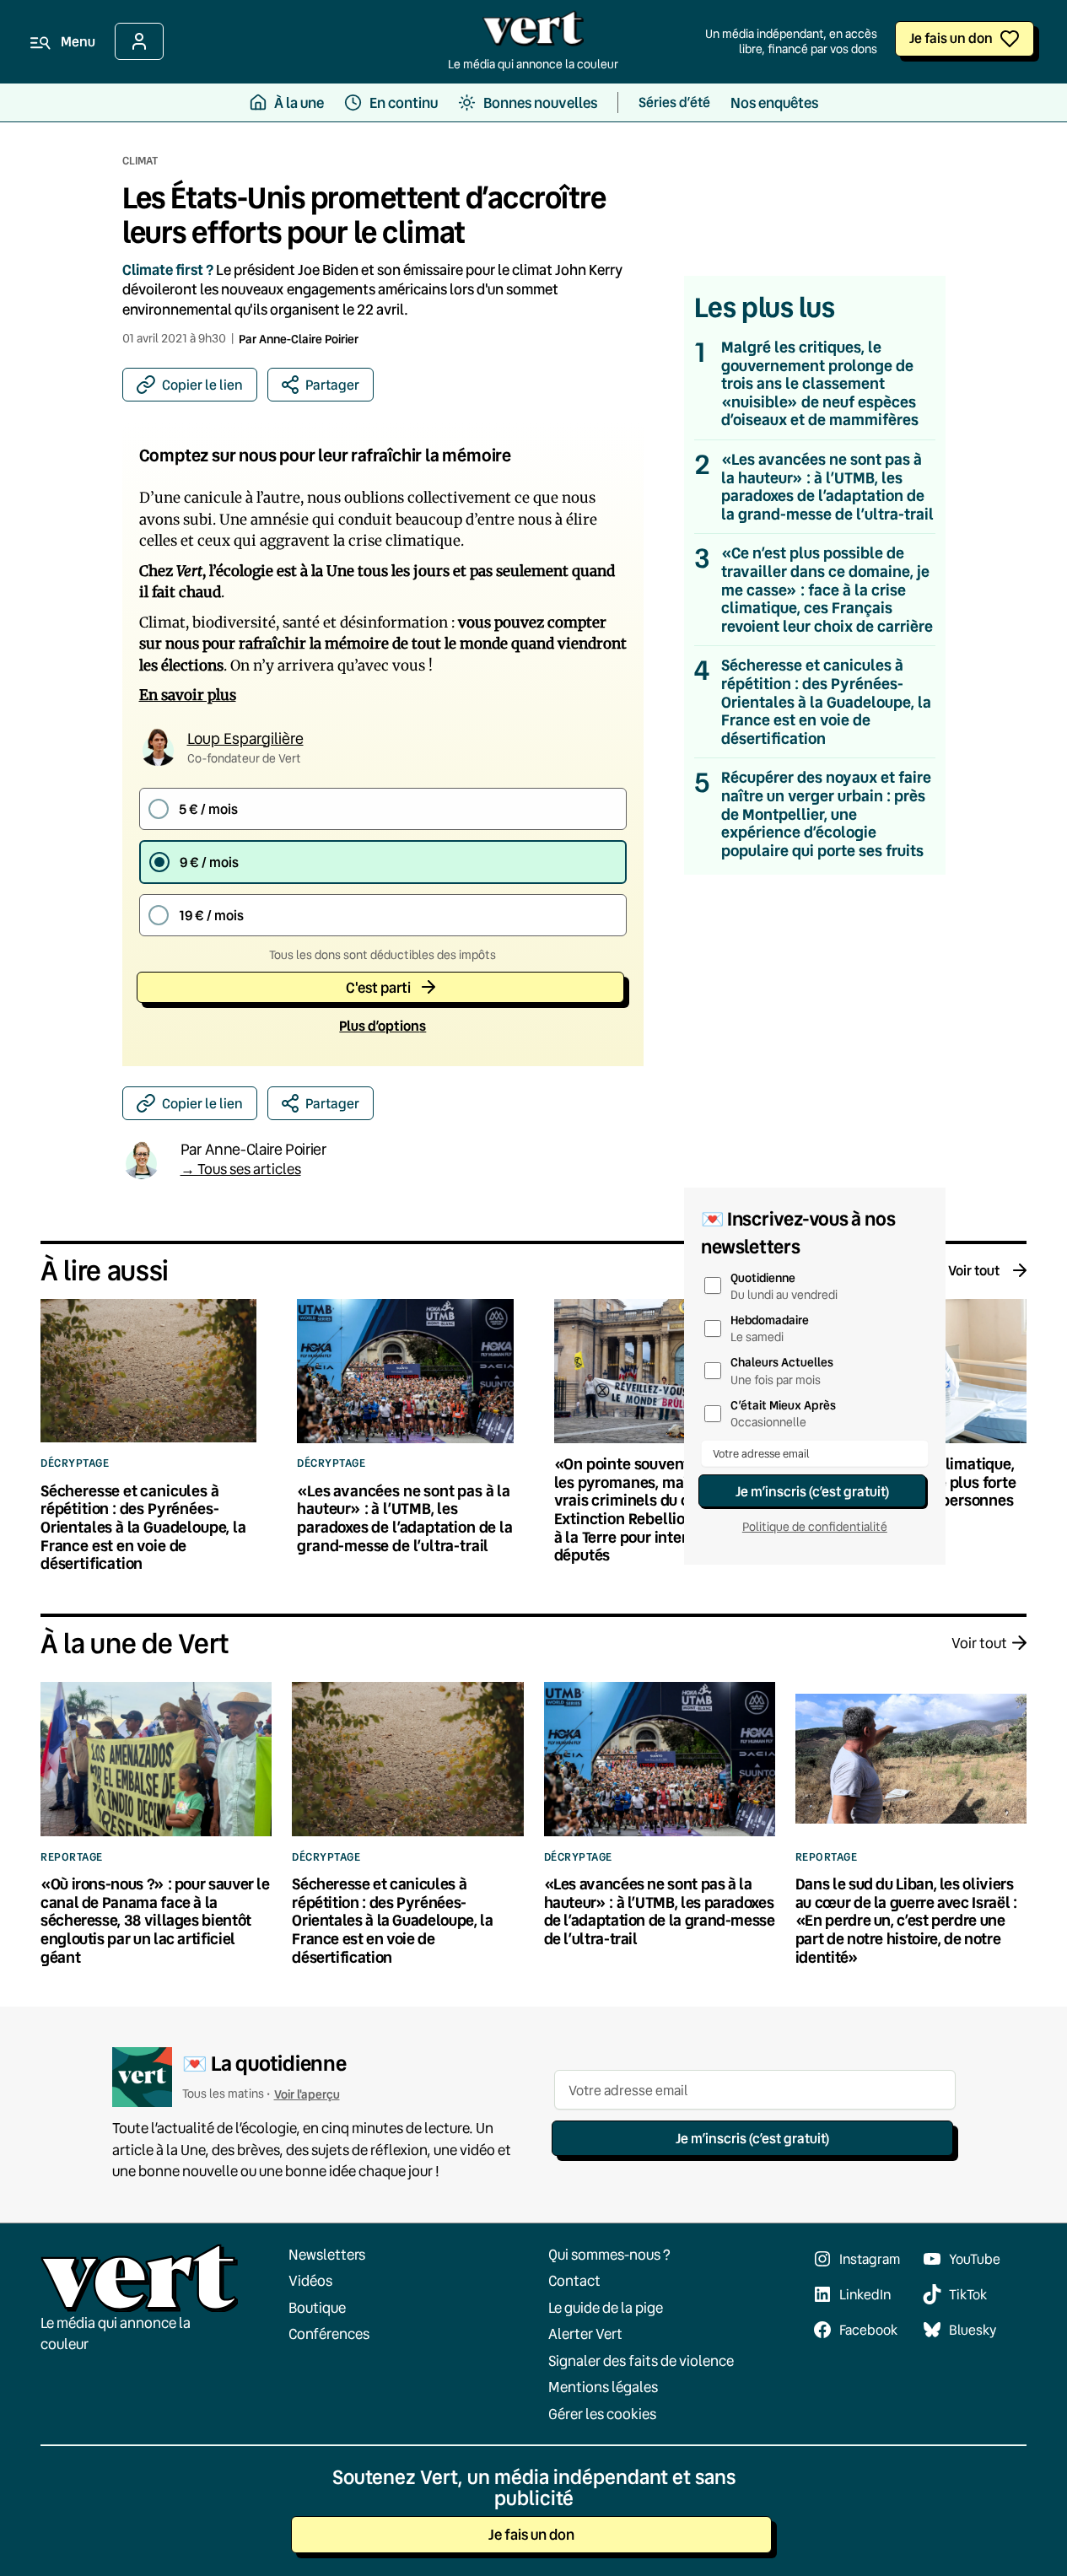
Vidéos (310, 2280)
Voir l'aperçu (307, 2094)
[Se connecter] (139, 41)
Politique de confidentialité (815, 1527)
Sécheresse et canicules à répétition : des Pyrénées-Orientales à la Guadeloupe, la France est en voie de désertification (826, 702)
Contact (574, 2280)
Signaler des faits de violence (641, 2360)
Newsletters (327, 2254)
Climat (140, 160)
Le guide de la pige (606, 2307)
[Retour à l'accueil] (533, 33)
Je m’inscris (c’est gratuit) (812, 1491)
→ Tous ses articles (241, 1169)
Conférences (329, 2333)
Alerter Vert (585, 2333)
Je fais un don (951, 38)
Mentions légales (603, 2387)
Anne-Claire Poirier (309, 339)
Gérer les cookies (602, 2414)
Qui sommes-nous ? (609, 2254)
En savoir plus (188, 695)
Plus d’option (383, 1025)
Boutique (317, 2307)
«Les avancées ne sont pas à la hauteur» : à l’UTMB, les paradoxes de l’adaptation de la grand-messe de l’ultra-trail (827, 487)
